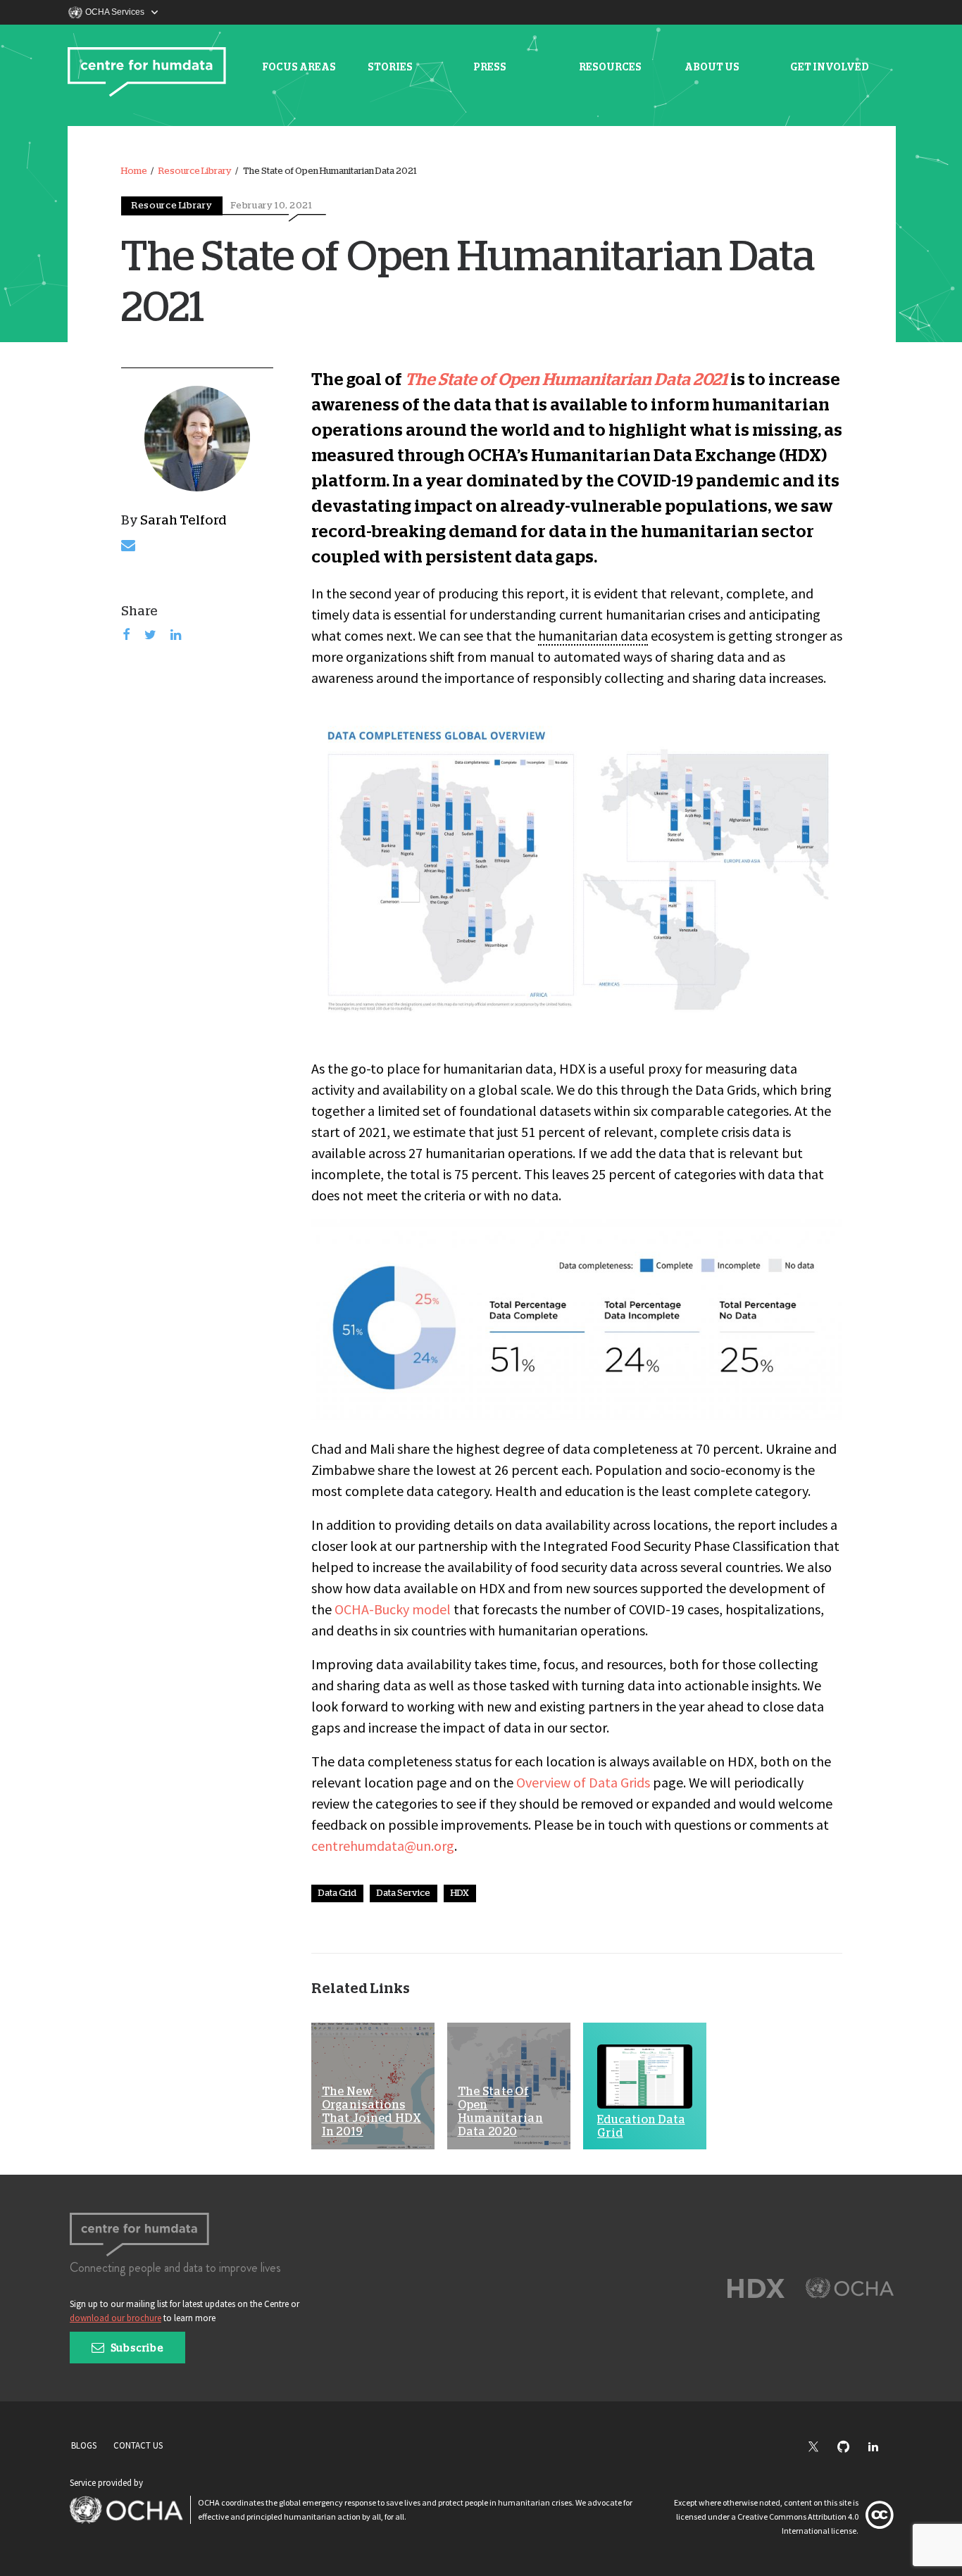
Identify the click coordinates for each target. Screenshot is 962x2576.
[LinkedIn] (880, 2448)
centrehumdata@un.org (383, 1846)
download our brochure (115, 2318)
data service (404, 1893)
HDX (460, 1893)
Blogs (84, 2445)
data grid (337, 1893)
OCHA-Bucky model (393, 1609)
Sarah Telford (183, 521)
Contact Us (138, 2445)
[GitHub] (850, 2448)
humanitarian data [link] (593, 635)
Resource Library (195, 171)
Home (134, 171)
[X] (820, 2448)
